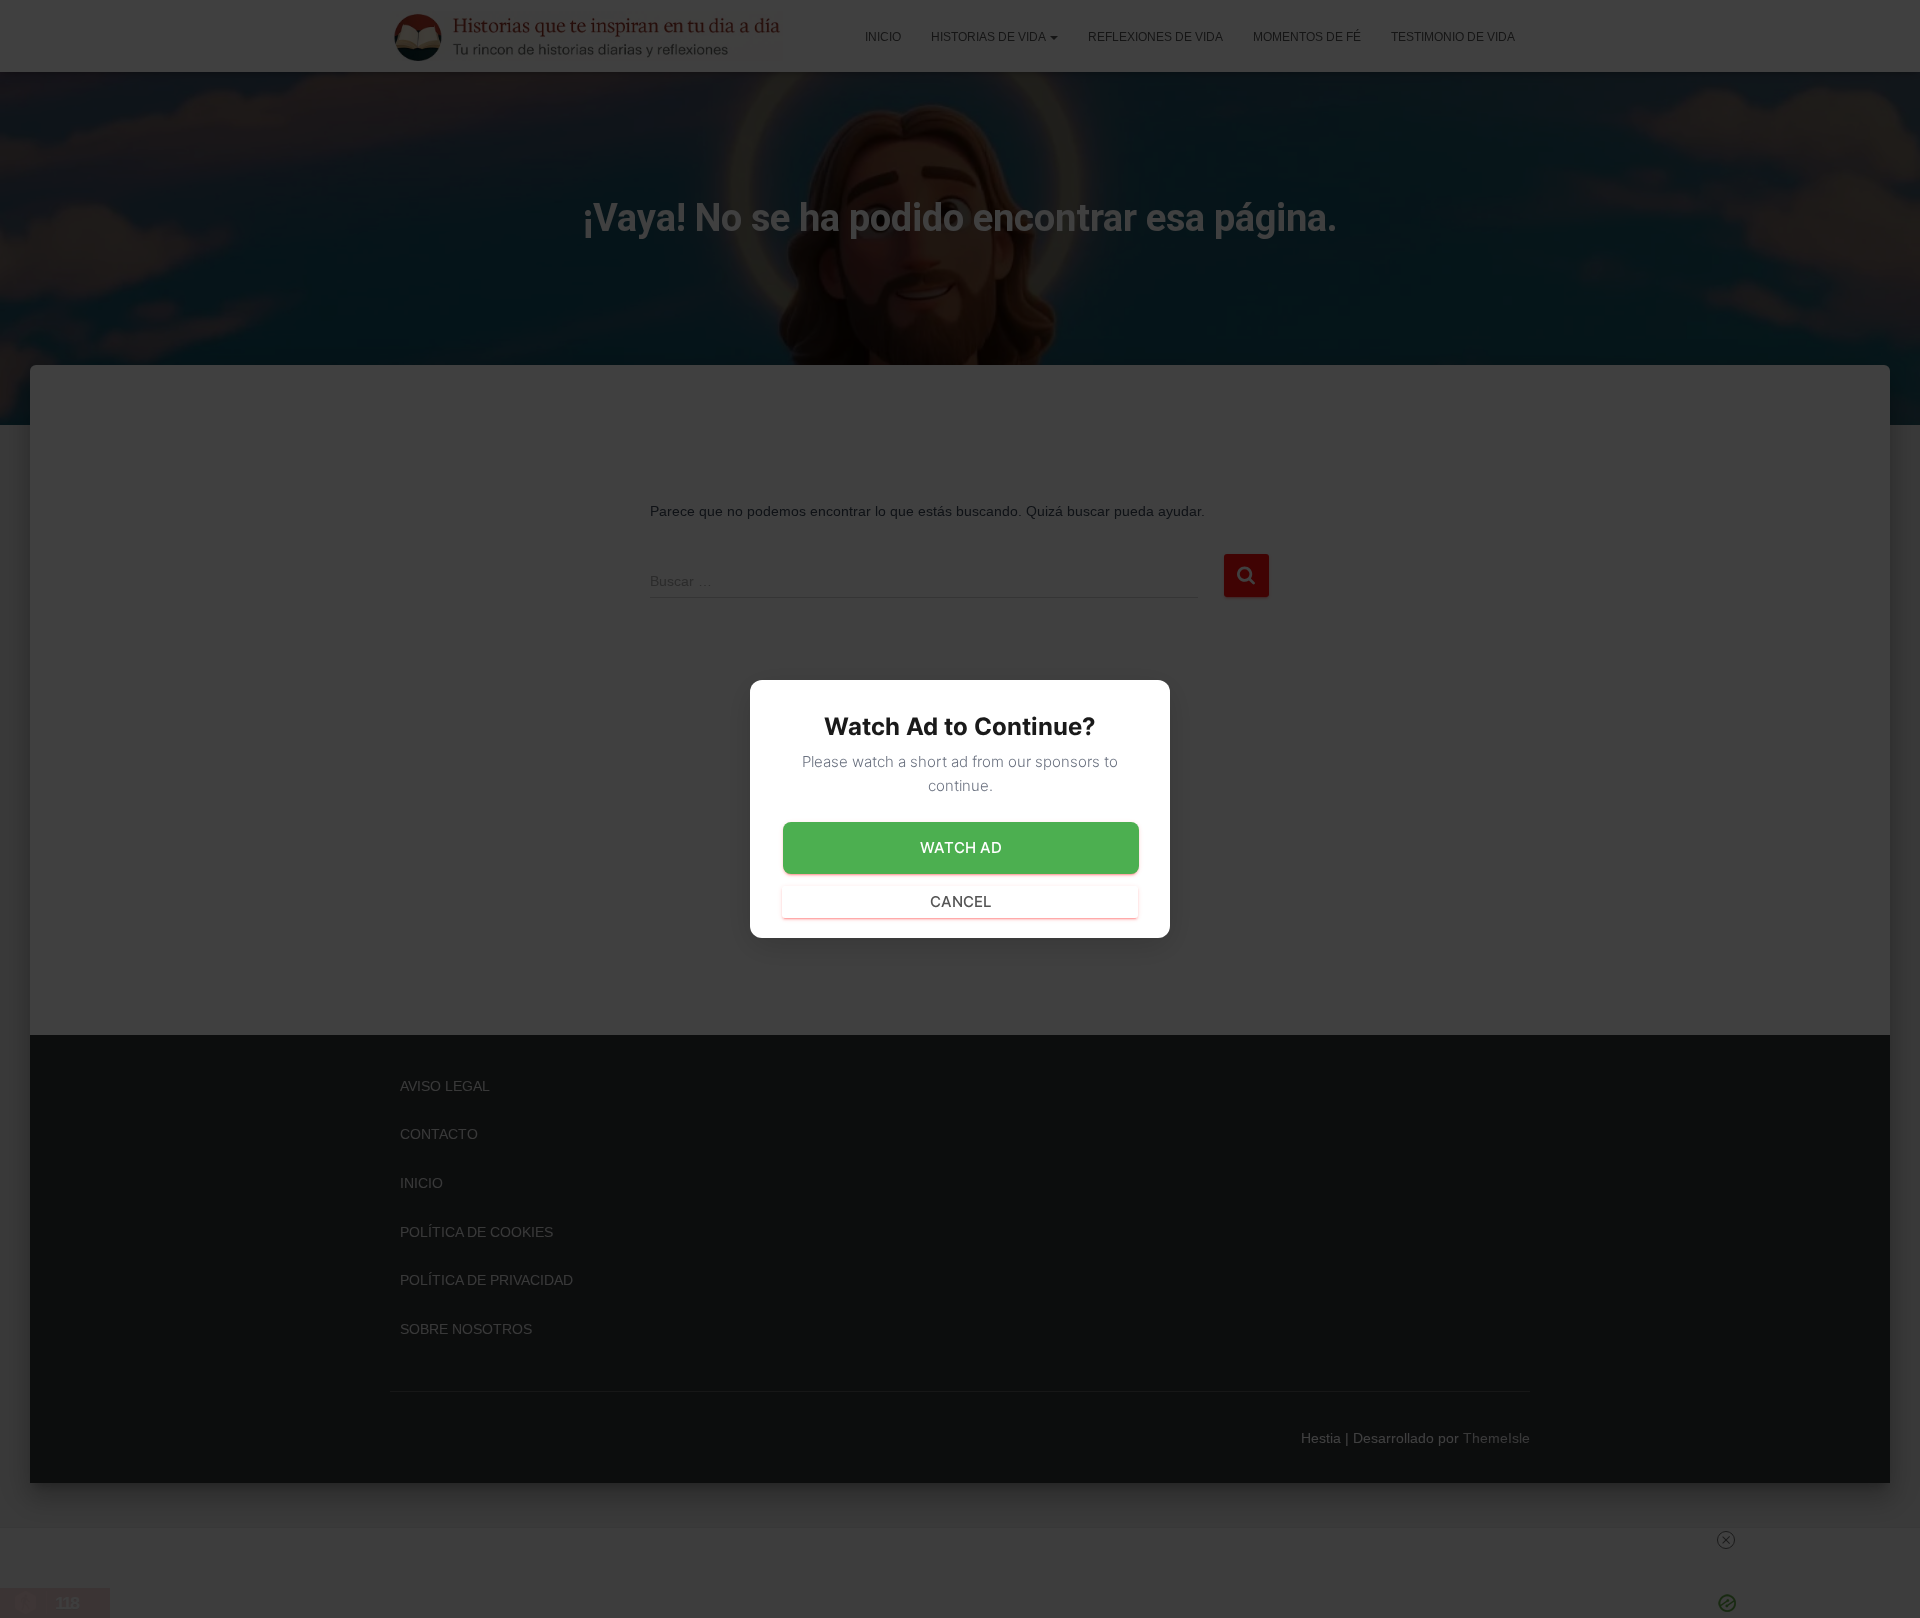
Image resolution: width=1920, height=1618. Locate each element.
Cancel (960, 901)
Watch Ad (961, 847)
